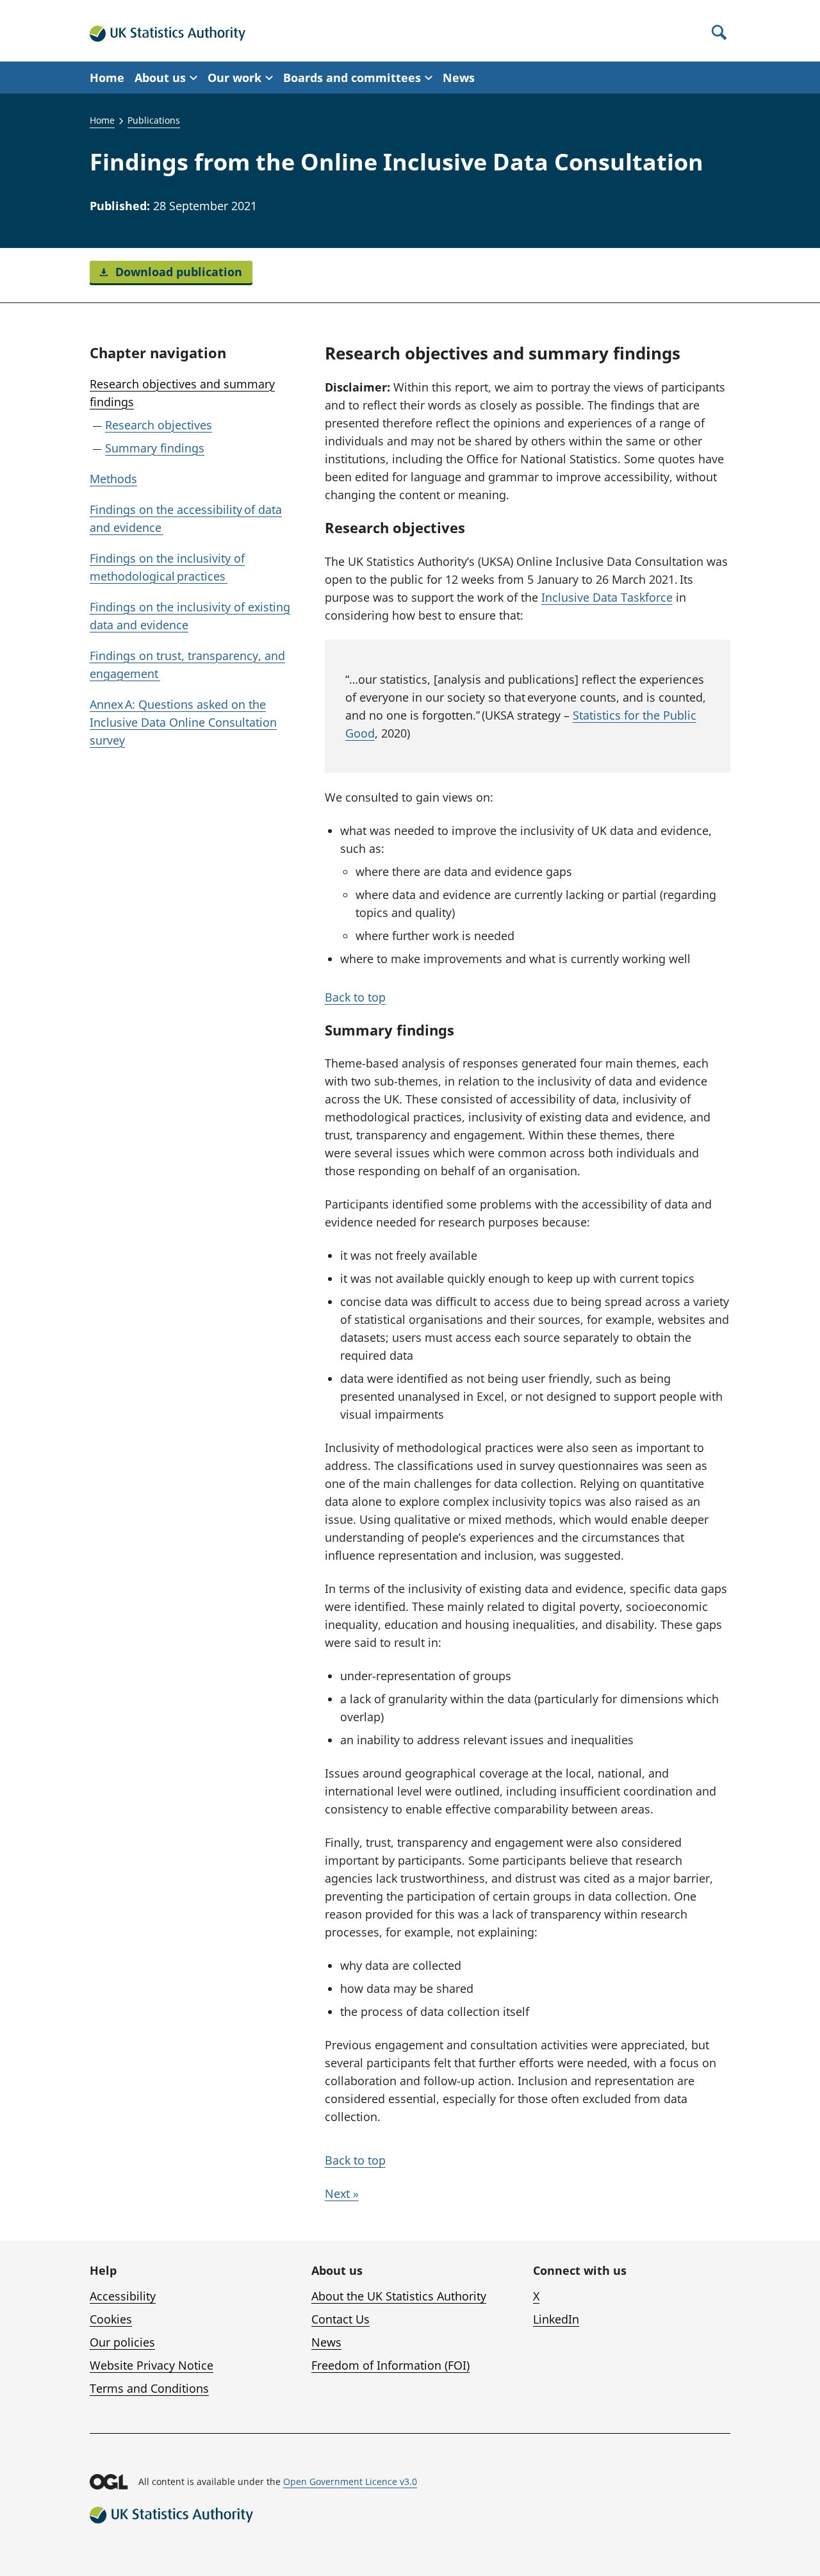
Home (107, 78)
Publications (154, 120)
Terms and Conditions (149, 2388)
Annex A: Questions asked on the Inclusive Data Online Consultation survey (183, 722)
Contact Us (340, 2319)
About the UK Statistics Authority (399, 2296)
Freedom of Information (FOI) (390, 2365)
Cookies (111, 2319)
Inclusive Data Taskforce (607, 597)
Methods (113, 479)
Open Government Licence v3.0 (350, 2481)
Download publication (177, 272)
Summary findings (155, 448)
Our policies (122, 2342)
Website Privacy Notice (152, 2365)
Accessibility (123, 2296)
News (459, 78)
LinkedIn (556, 2319)
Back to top (355, 997)
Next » (342, 2193)
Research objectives (159, 425)
